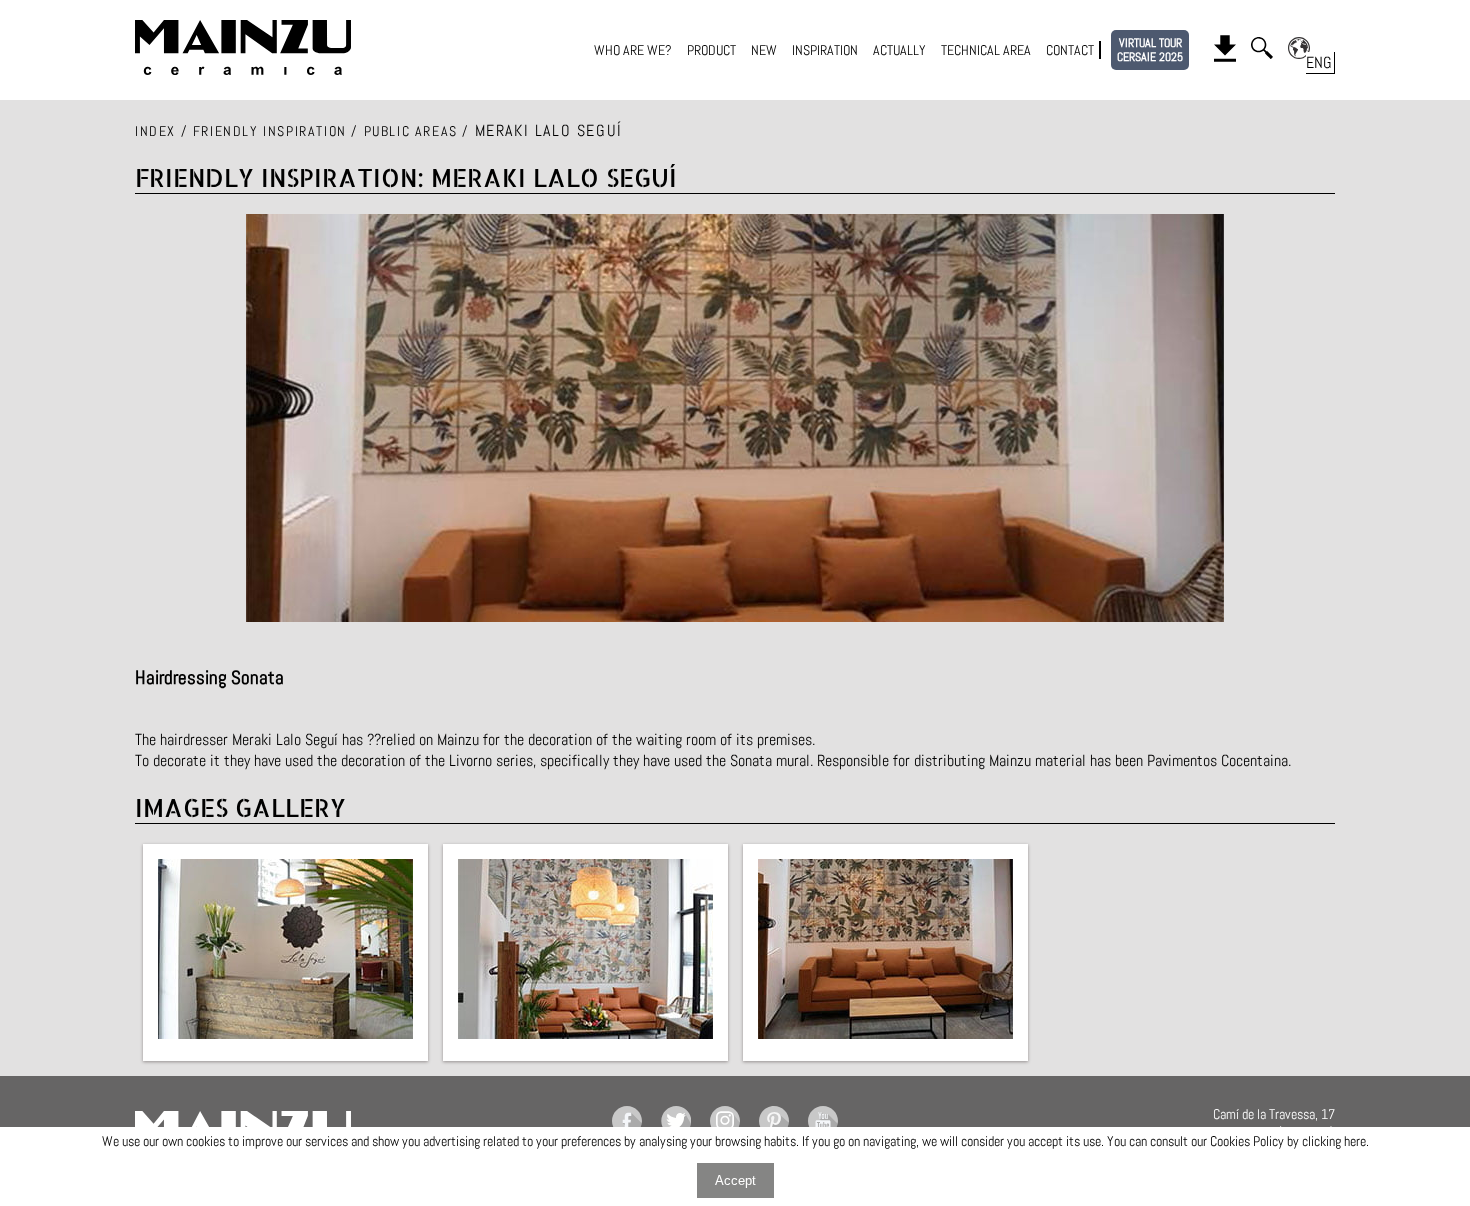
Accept (735, 1180)
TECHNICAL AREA (986, 50)
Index (155, 131)
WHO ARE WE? (633, 50)
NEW (764, 50)
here (1355, 1141)
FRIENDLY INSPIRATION (270, 131)
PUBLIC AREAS (411, 131)
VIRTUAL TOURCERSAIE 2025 (1150, 50)
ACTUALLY (899, 50)
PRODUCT (711, 50)
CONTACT (1070, 50)
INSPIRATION (825, 50)
